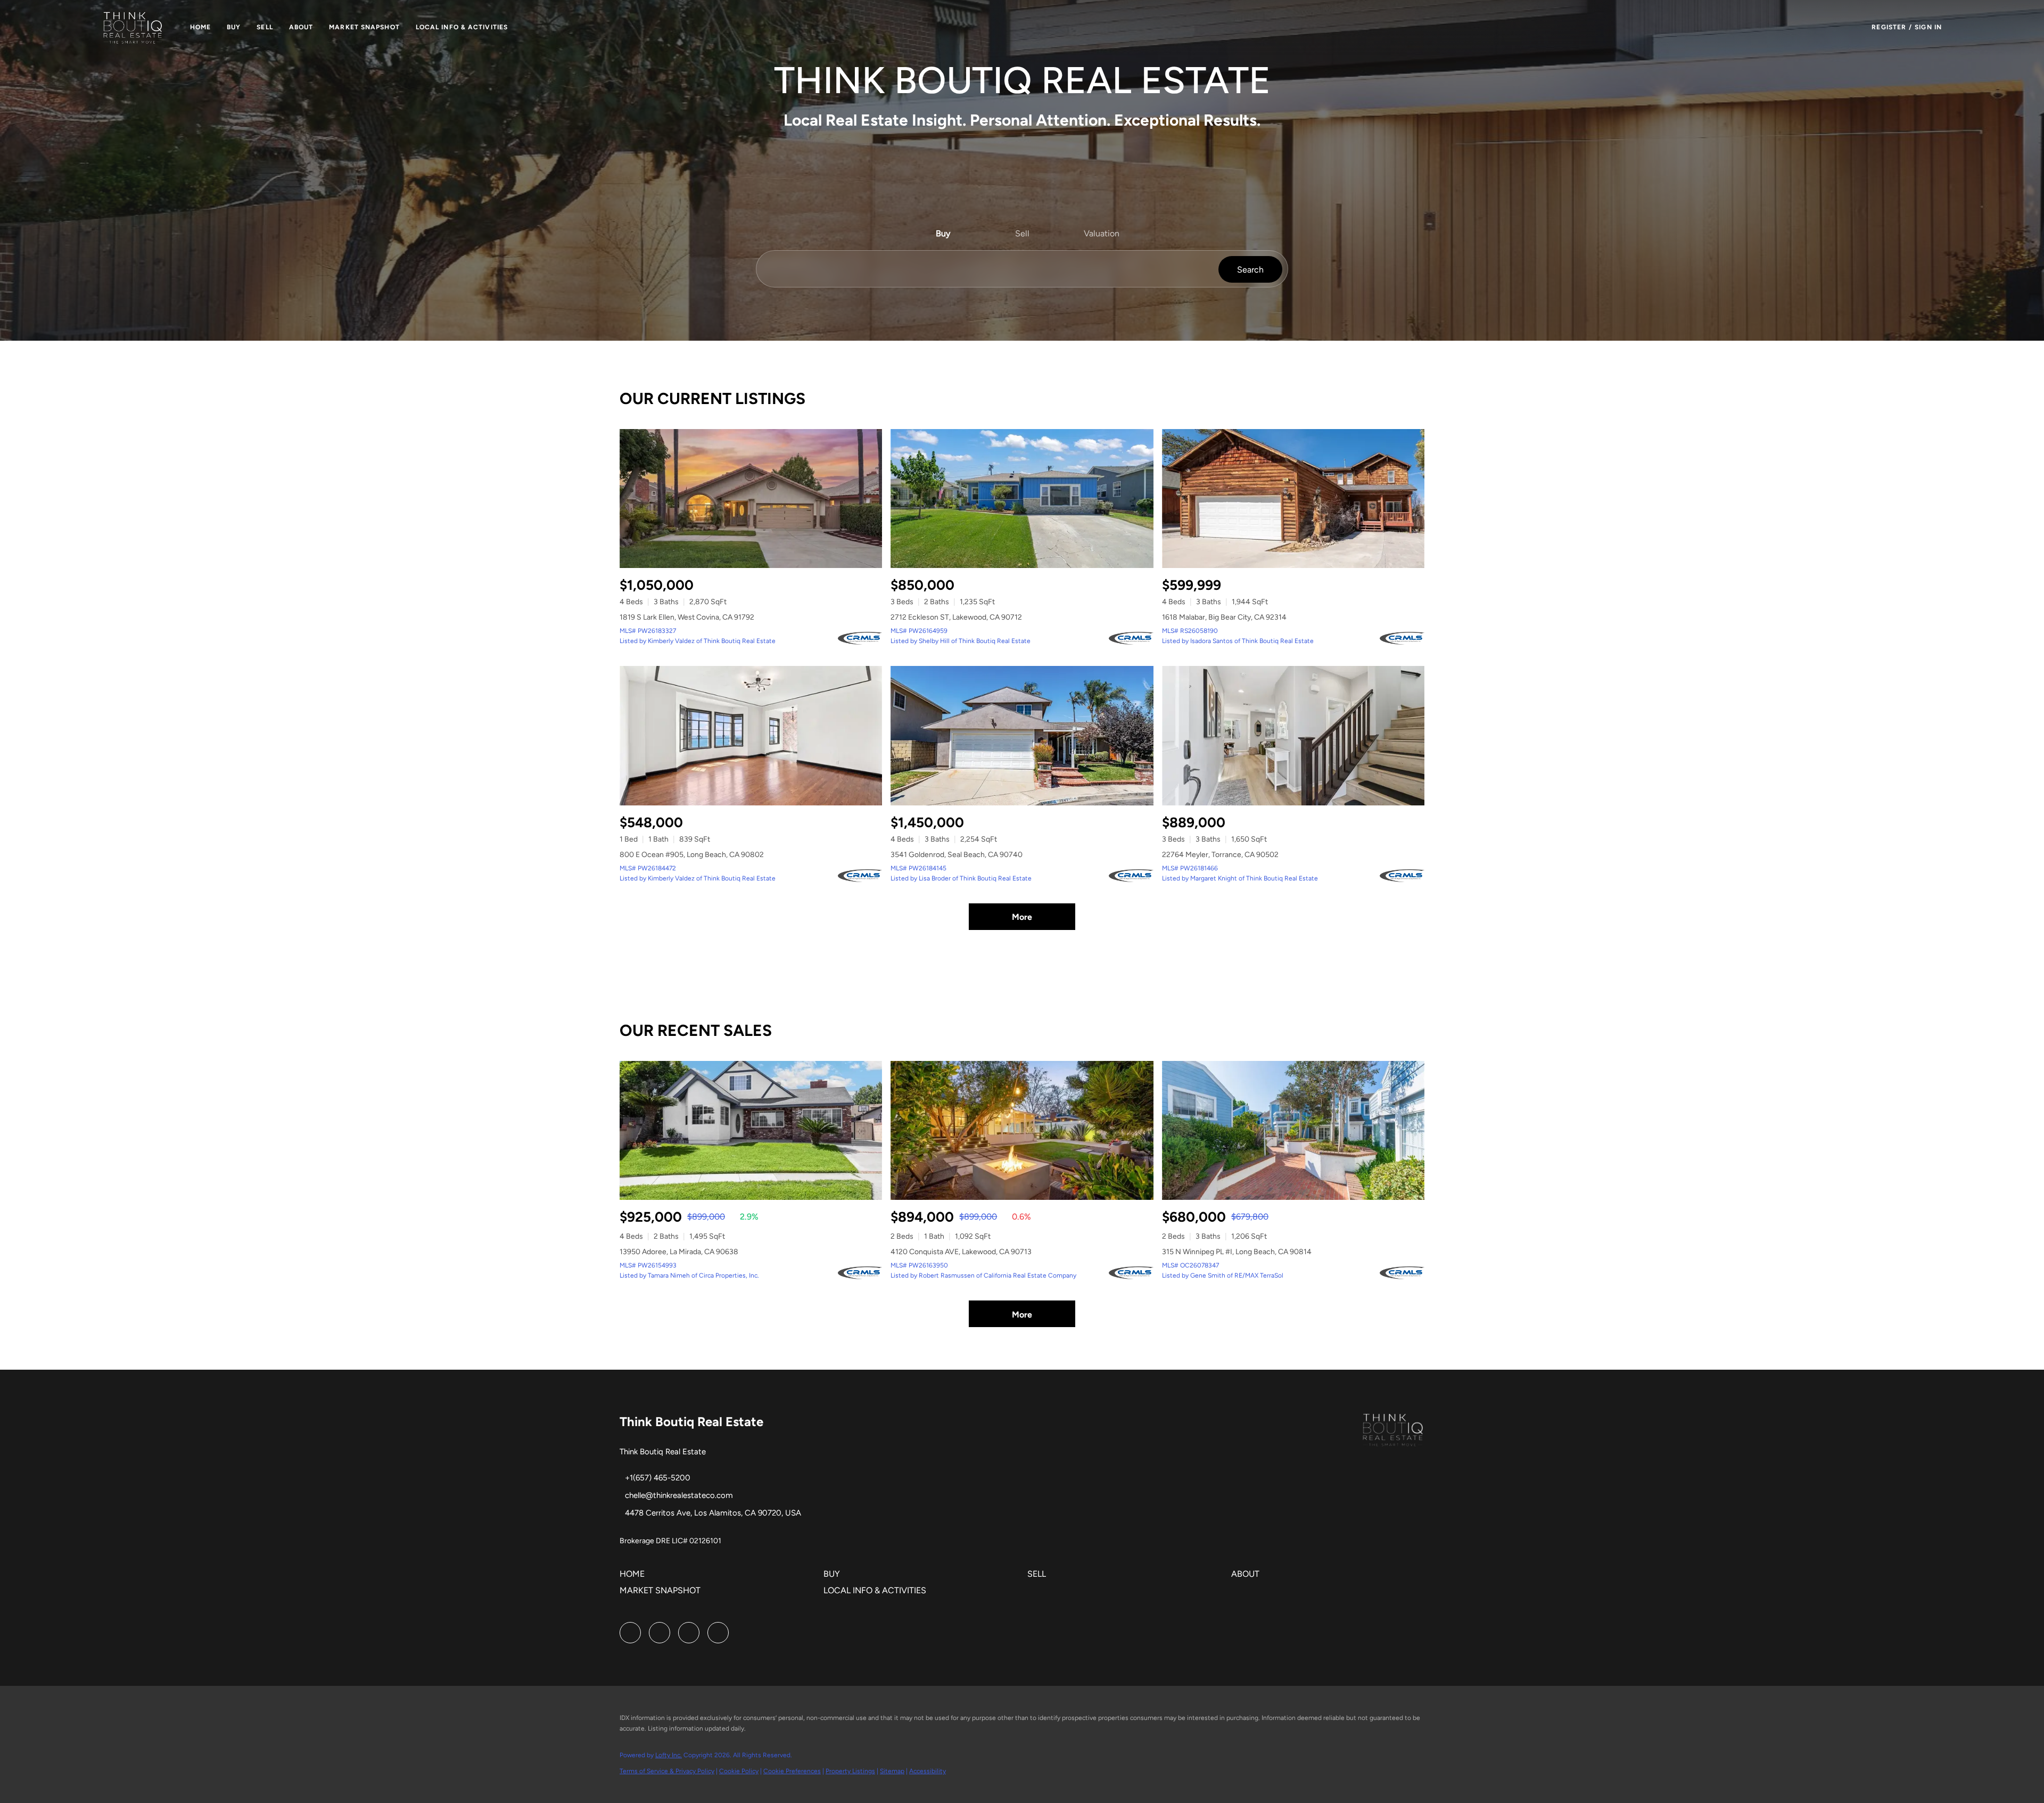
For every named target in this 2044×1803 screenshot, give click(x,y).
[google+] (718, 1633)
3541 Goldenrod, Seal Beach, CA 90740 (957, 855)
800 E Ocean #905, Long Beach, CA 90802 (692, 855)
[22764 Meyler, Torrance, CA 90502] (1293, 735)
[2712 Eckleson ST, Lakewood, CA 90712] (1022, 499)
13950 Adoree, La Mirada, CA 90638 (679, 1252)
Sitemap (892, 1771)
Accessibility (928, 1771)
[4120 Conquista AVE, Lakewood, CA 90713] (1022, 1130)
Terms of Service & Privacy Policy (667, 1771)
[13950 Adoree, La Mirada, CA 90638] (751, 1130)
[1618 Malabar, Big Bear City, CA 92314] (1293, 499)
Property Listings (850, 1771)
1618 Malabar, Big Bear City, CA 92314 (1224, 617)
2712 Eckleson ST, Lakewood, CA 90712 (956, 617)
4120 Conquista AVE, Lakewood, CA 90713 (961, 1252)
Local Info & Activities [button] (462, 27)
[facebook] (630, 1633)
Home (200, 27)
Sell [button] (265, 27)
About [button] (301, 27)
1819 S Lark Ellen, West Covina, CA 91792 (687, 617)
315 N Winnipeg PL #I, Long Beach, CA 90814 (1237, 1252)
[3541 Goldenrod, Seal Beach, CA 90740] (1022, 735)
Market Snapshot (364, 27)
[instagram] (660, 1633)
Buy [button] (234, 27)
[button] (133, 27)
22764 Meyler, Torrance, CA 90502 (1220, 855)
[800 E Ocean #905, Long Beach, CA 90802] (751, 735)
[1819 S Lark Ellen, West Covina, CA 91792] (751, 499)
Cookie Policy (739, 1771)
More (1022, 917)
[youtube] (689, 1633)
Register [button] (1889, 27)
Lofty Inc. (669, 1755)
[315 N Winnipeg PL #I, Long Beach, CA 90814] (1293, 1130)
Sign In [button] (1928, 27)
